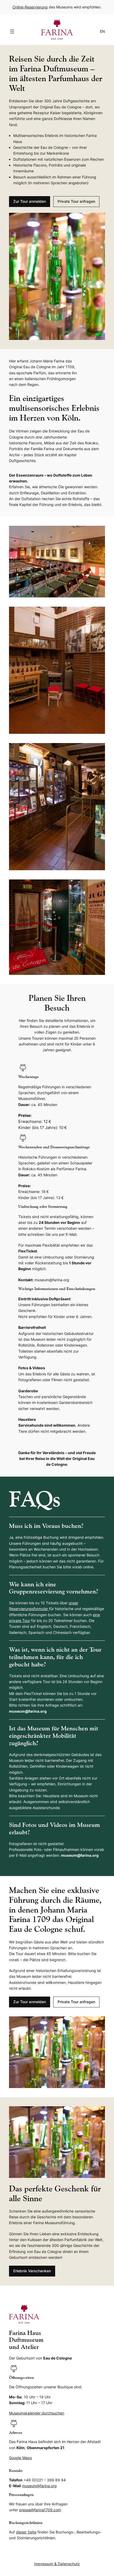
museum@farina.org (39, 2486)
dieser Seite (26, 2532)
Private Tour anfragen (76, 201)
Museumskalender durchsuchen (37, 2413)
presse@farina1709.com (40, 2510)
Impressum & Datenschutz (57, 2564)
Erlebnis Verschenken (32, 2271)
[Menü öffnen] (12, 31)
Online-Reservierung (30, 7)
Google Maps (20, 2458)
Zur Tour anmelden (30, 201)
